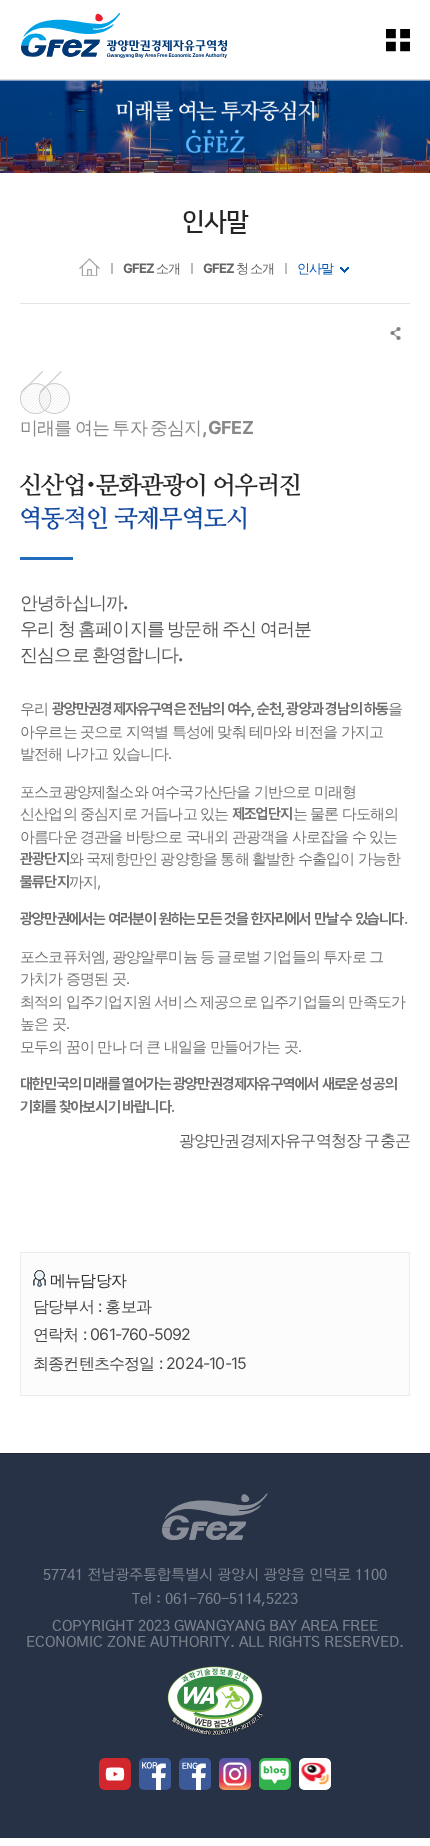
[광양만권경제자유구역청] (124, 39)
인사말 (315, 268)
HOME (89, 266)
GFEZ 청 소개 (238, 268)
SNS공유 (396, 333)
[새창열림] (115, 1774)
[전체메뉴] (410, 39)
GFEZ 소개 (151, 268)
